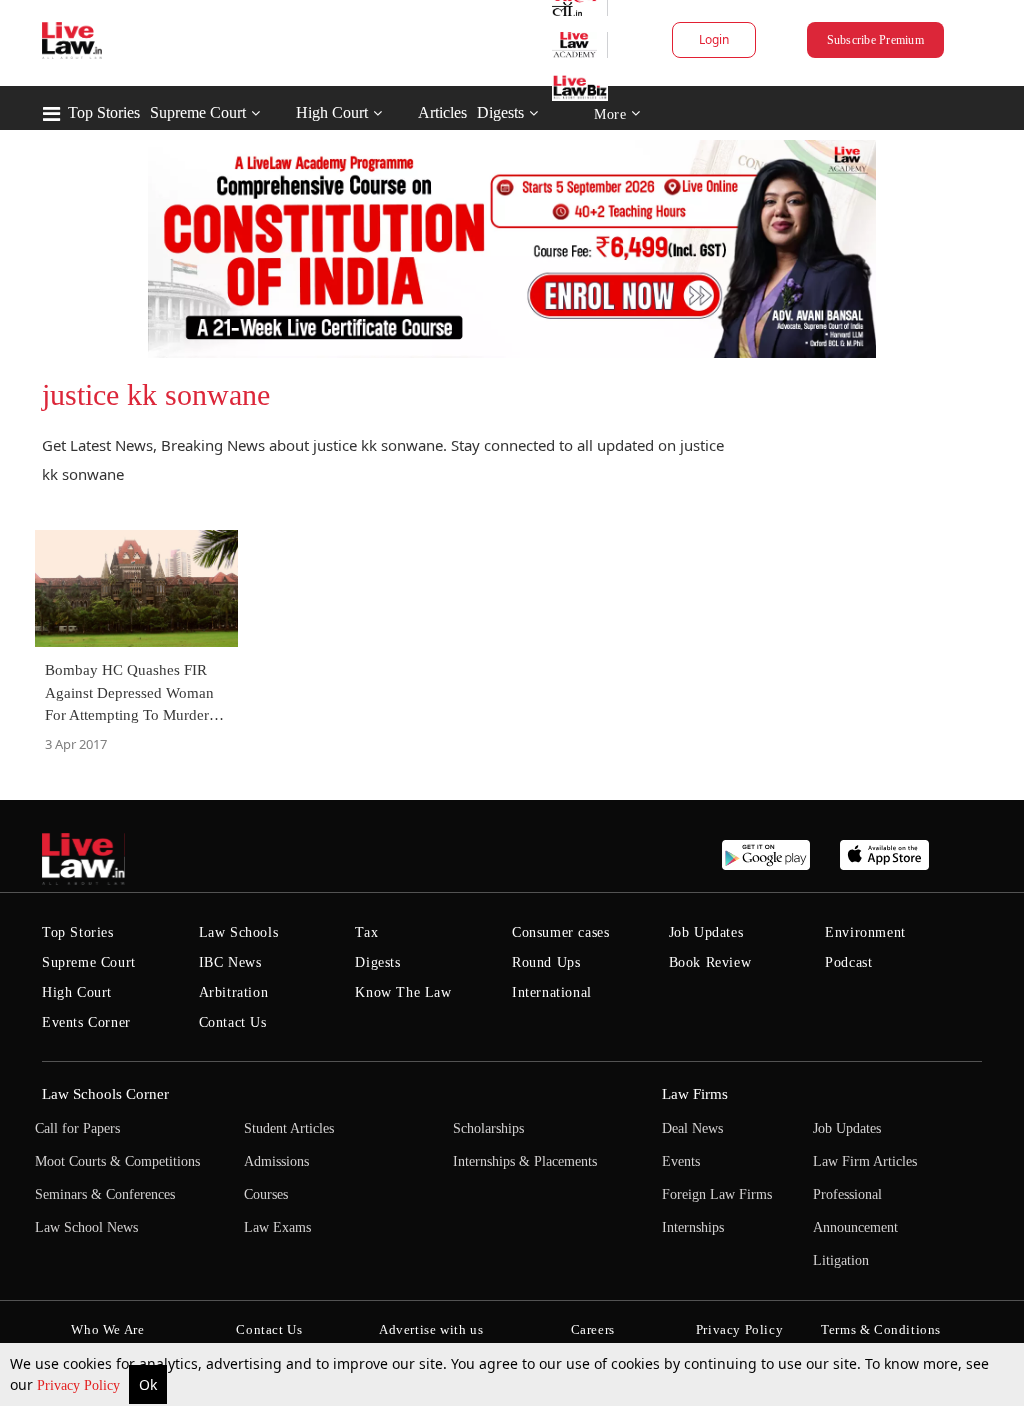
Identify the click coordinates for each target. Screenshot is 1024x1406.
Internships (693, 1227)
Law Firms (695, 1094)
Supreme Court (198, 112)
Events (681, 1161)
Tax (366, 932)
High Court (332, 112)
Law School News (86, 1227)
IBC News (230, 962)
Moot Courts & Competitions (117, 1161)
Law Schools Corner (105, 1094)
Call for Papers (77, 1128)
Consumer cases (560, 932)
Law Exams (277, 1227)
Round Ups (546, 962)
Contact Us (233, 1022)
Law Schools (239, 932)
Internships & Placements (525, 1161)
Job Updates (706, 932)
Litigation (841, 1260)
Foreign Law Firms (717, 1194)
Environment (865, 932)
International (552, 992)
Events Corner (86, 1022)
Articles (442, 112)
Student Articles (289, 1128)
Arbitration (234, 992)
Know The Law (403, 992)
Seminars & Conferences (105, 1194)
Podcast (848, 962)
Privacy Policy (80, 1385)
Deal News (692, 1128)
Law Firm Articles (865, 1161)
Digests (500, 112)
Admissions (276, 1161)
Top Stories (104, 112)
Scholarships (488, 1128)
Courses (266, 1194)
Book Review (710, 962)
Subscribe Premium (875, 40)
